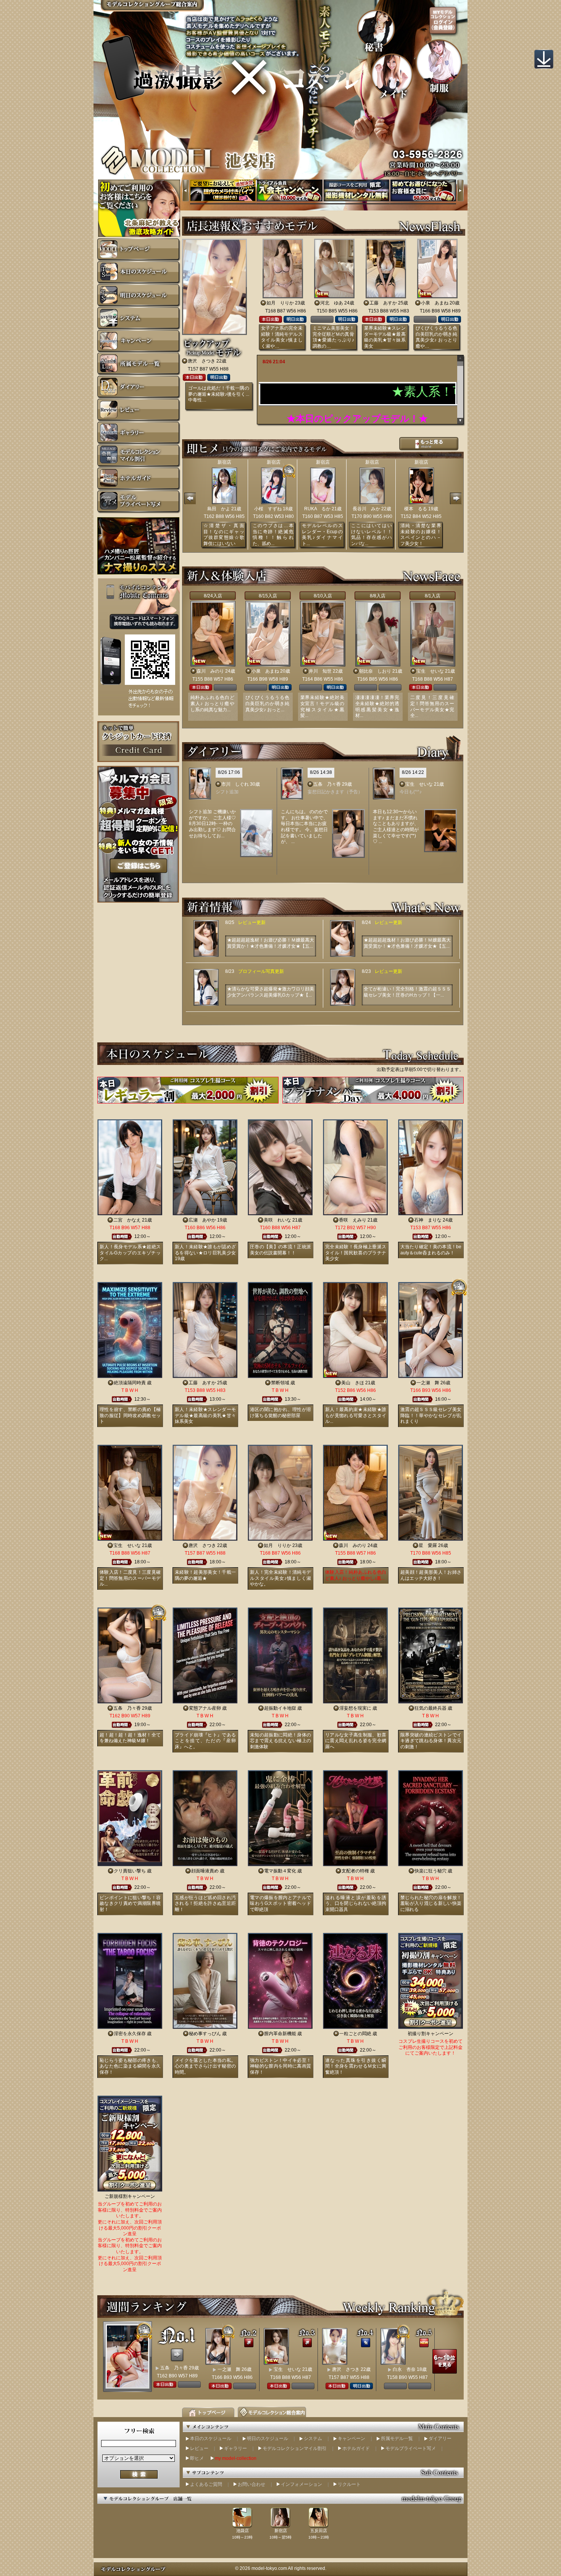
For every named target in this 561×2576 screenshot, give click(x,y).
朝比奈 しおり (375, 671)
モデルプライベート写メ (411, 2448)
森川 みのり (210, 671)
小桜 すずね (268, 509)
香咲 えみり (353, 1220)
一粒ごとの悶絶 (355, 2034)
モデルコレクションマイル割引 (295, 2448)
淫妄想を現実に (355, 1708)
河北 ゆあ (332, 303)
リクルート (349, 2484)
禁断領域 (280, 1383)
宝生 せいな (430, 671)
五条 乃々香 (327, 784)
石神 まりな (428, 1220)
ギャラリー (235, 2448)
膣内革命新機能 (280, 2034)
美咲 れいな (277, 1220)
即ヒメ (197, 2458)
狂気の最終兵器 (430, 1708)
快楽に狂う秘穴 (430, 1871)
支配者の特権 (355, 1871)
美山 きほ (353, 1383)
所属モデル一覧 (397, 2438)
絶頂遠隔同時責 (130, 1383)
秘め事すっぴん (205, 2034)
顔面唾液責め (205, 1871)
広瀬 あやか (202, 1220)
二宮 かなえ (127, 1220)
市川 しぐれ (235, 784)
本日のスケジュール (211, 2438)
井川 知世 (320, 671)
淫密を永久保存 (130, 2034)
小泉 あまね (435, 303)
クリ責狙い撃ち (130, 1871)
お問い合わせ (251, 2484)
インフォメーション (301, 2484)
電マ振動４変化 (280, 1871)
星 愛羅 (428, 1545)
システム (313, 2438)
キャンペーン (351, 2438)
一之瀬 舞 (428, 1383)
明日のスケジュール (268, 2438)
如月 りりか (280, 303)
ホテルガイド (356, 2448)
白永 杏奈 (404, 2369)
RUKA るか (317, 509)
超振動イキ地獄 (280, 1708)
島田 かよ (219, 509)
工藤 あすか (383, 303)
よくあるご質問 (206, 2484)
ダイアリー (440, 2438)
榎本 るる (416, 509)
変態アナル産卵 (205, 1708)
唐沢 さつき (202, 361)
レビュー (199, 2448)
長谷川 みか (366, 509)
